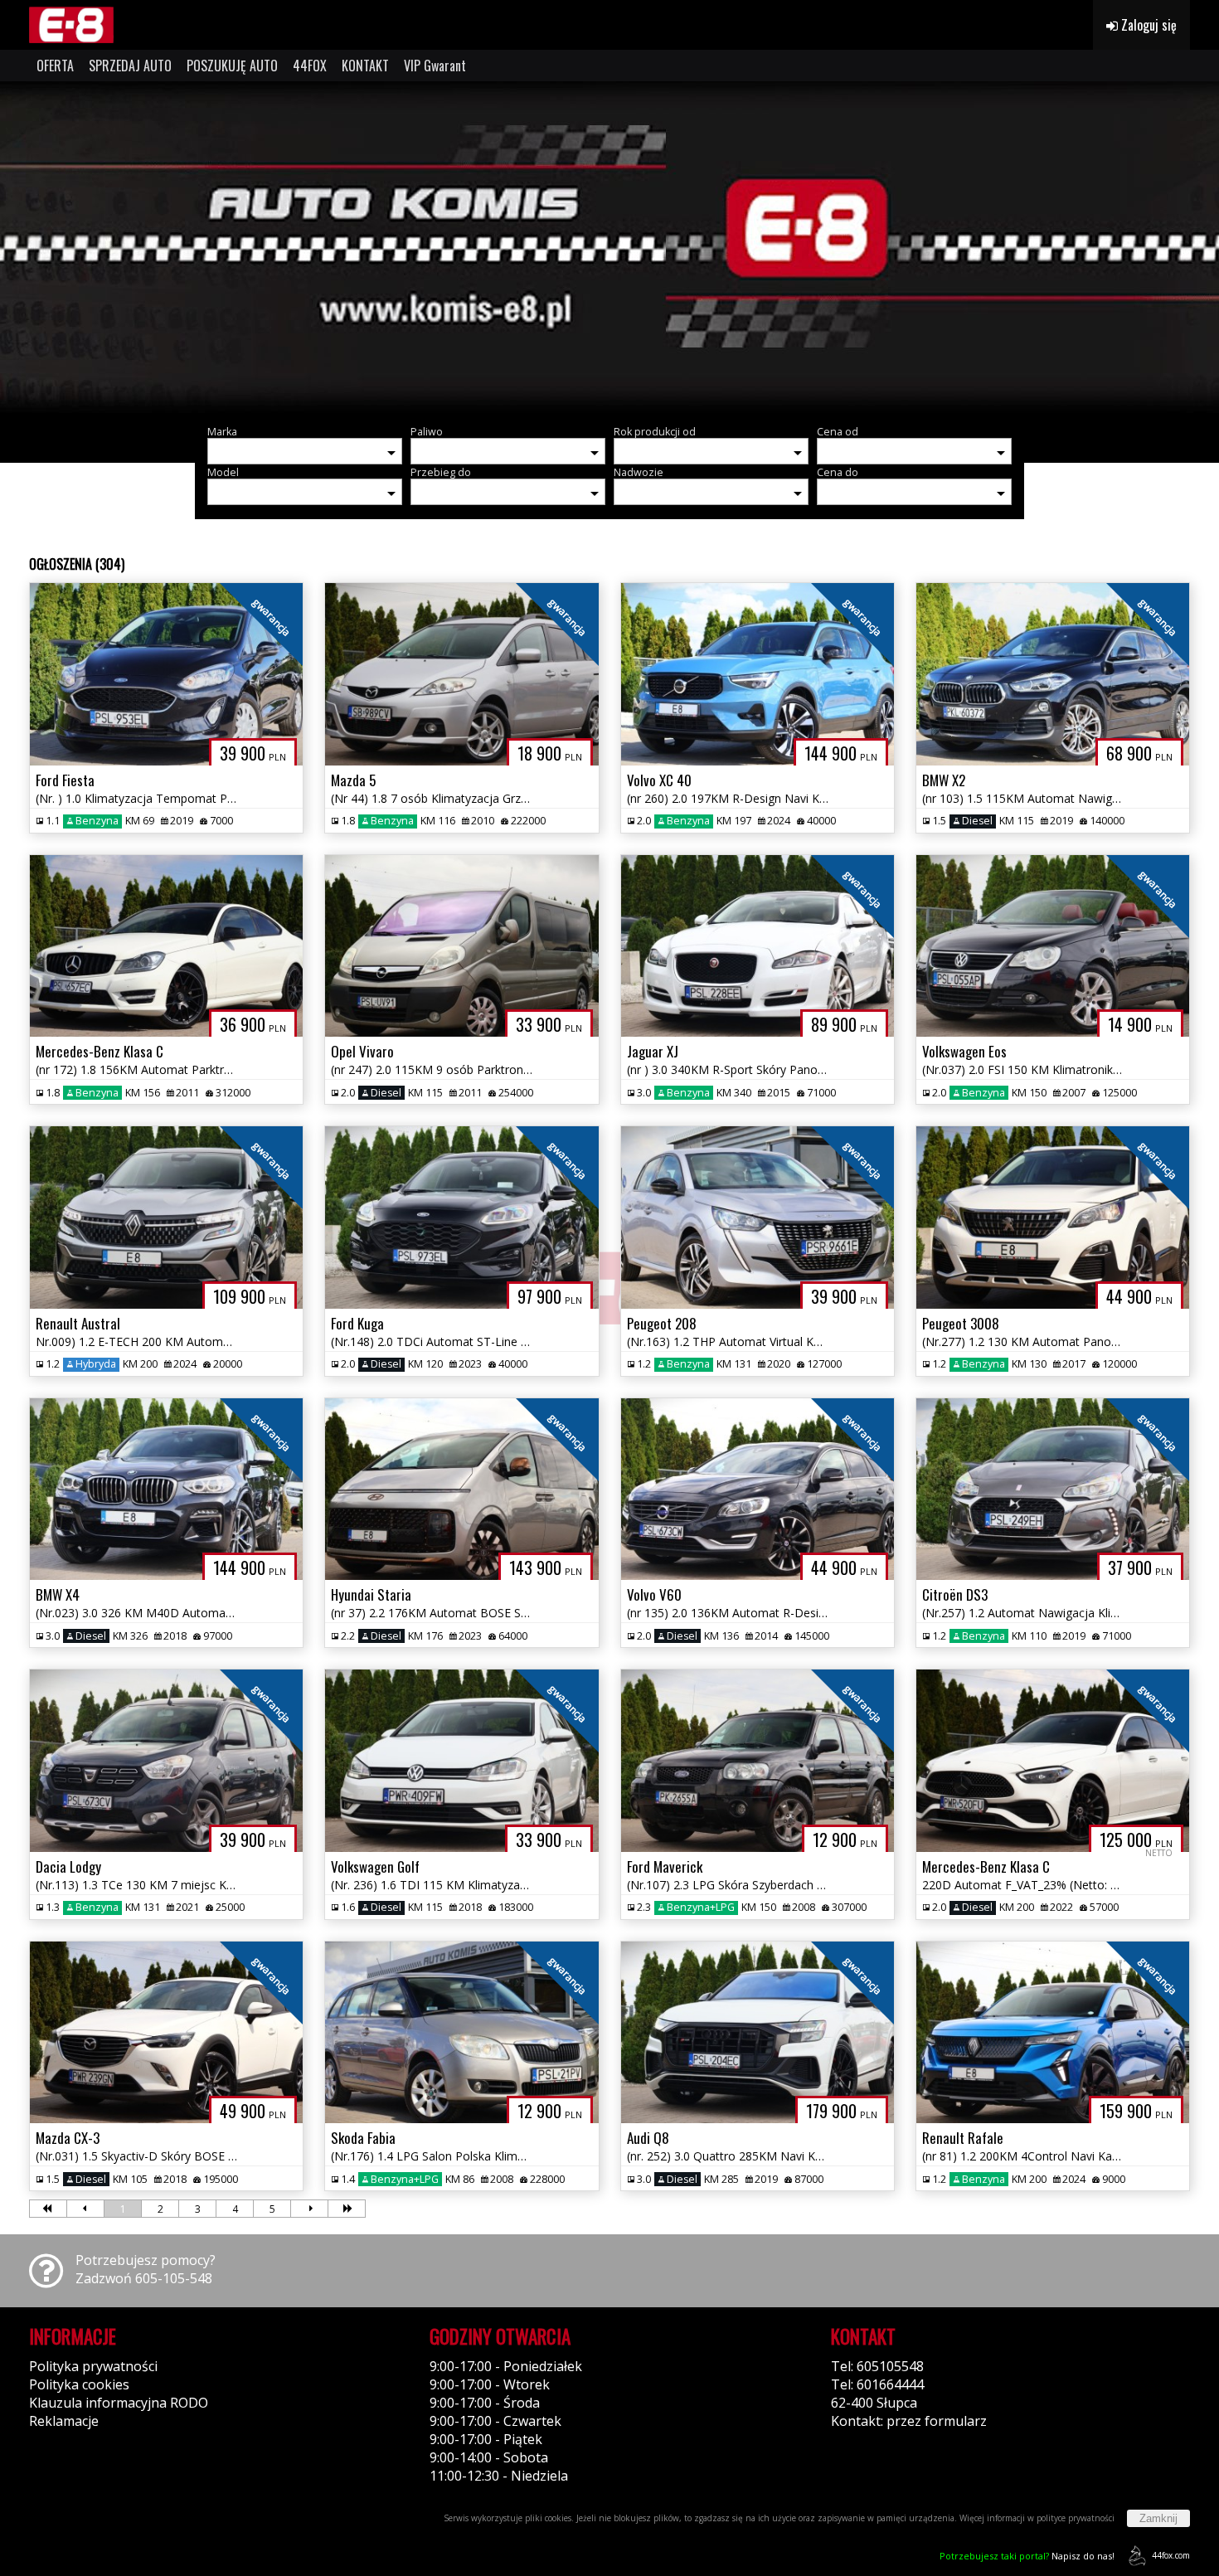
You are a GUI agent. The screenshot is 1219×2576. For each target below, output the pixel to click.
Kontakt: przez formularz (909, 2421)
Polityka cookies (79, 2384)
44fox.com (1171, 2555)
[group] (609, 247)
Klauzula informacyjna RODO (119, 2403)
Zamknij (1158, 2518)
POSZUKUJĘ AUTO (232, 66)
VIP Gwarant (435, 66)
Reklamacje (64, 2421)
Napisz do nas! (1027, 2556)
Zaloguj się (1147, 25)
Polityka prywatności (93, 2366)
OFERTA (55, 66)
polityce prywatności (1076, 2518)
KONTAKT (365, 66)
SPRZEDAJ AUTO (130, 66)
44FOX (310, 66)
